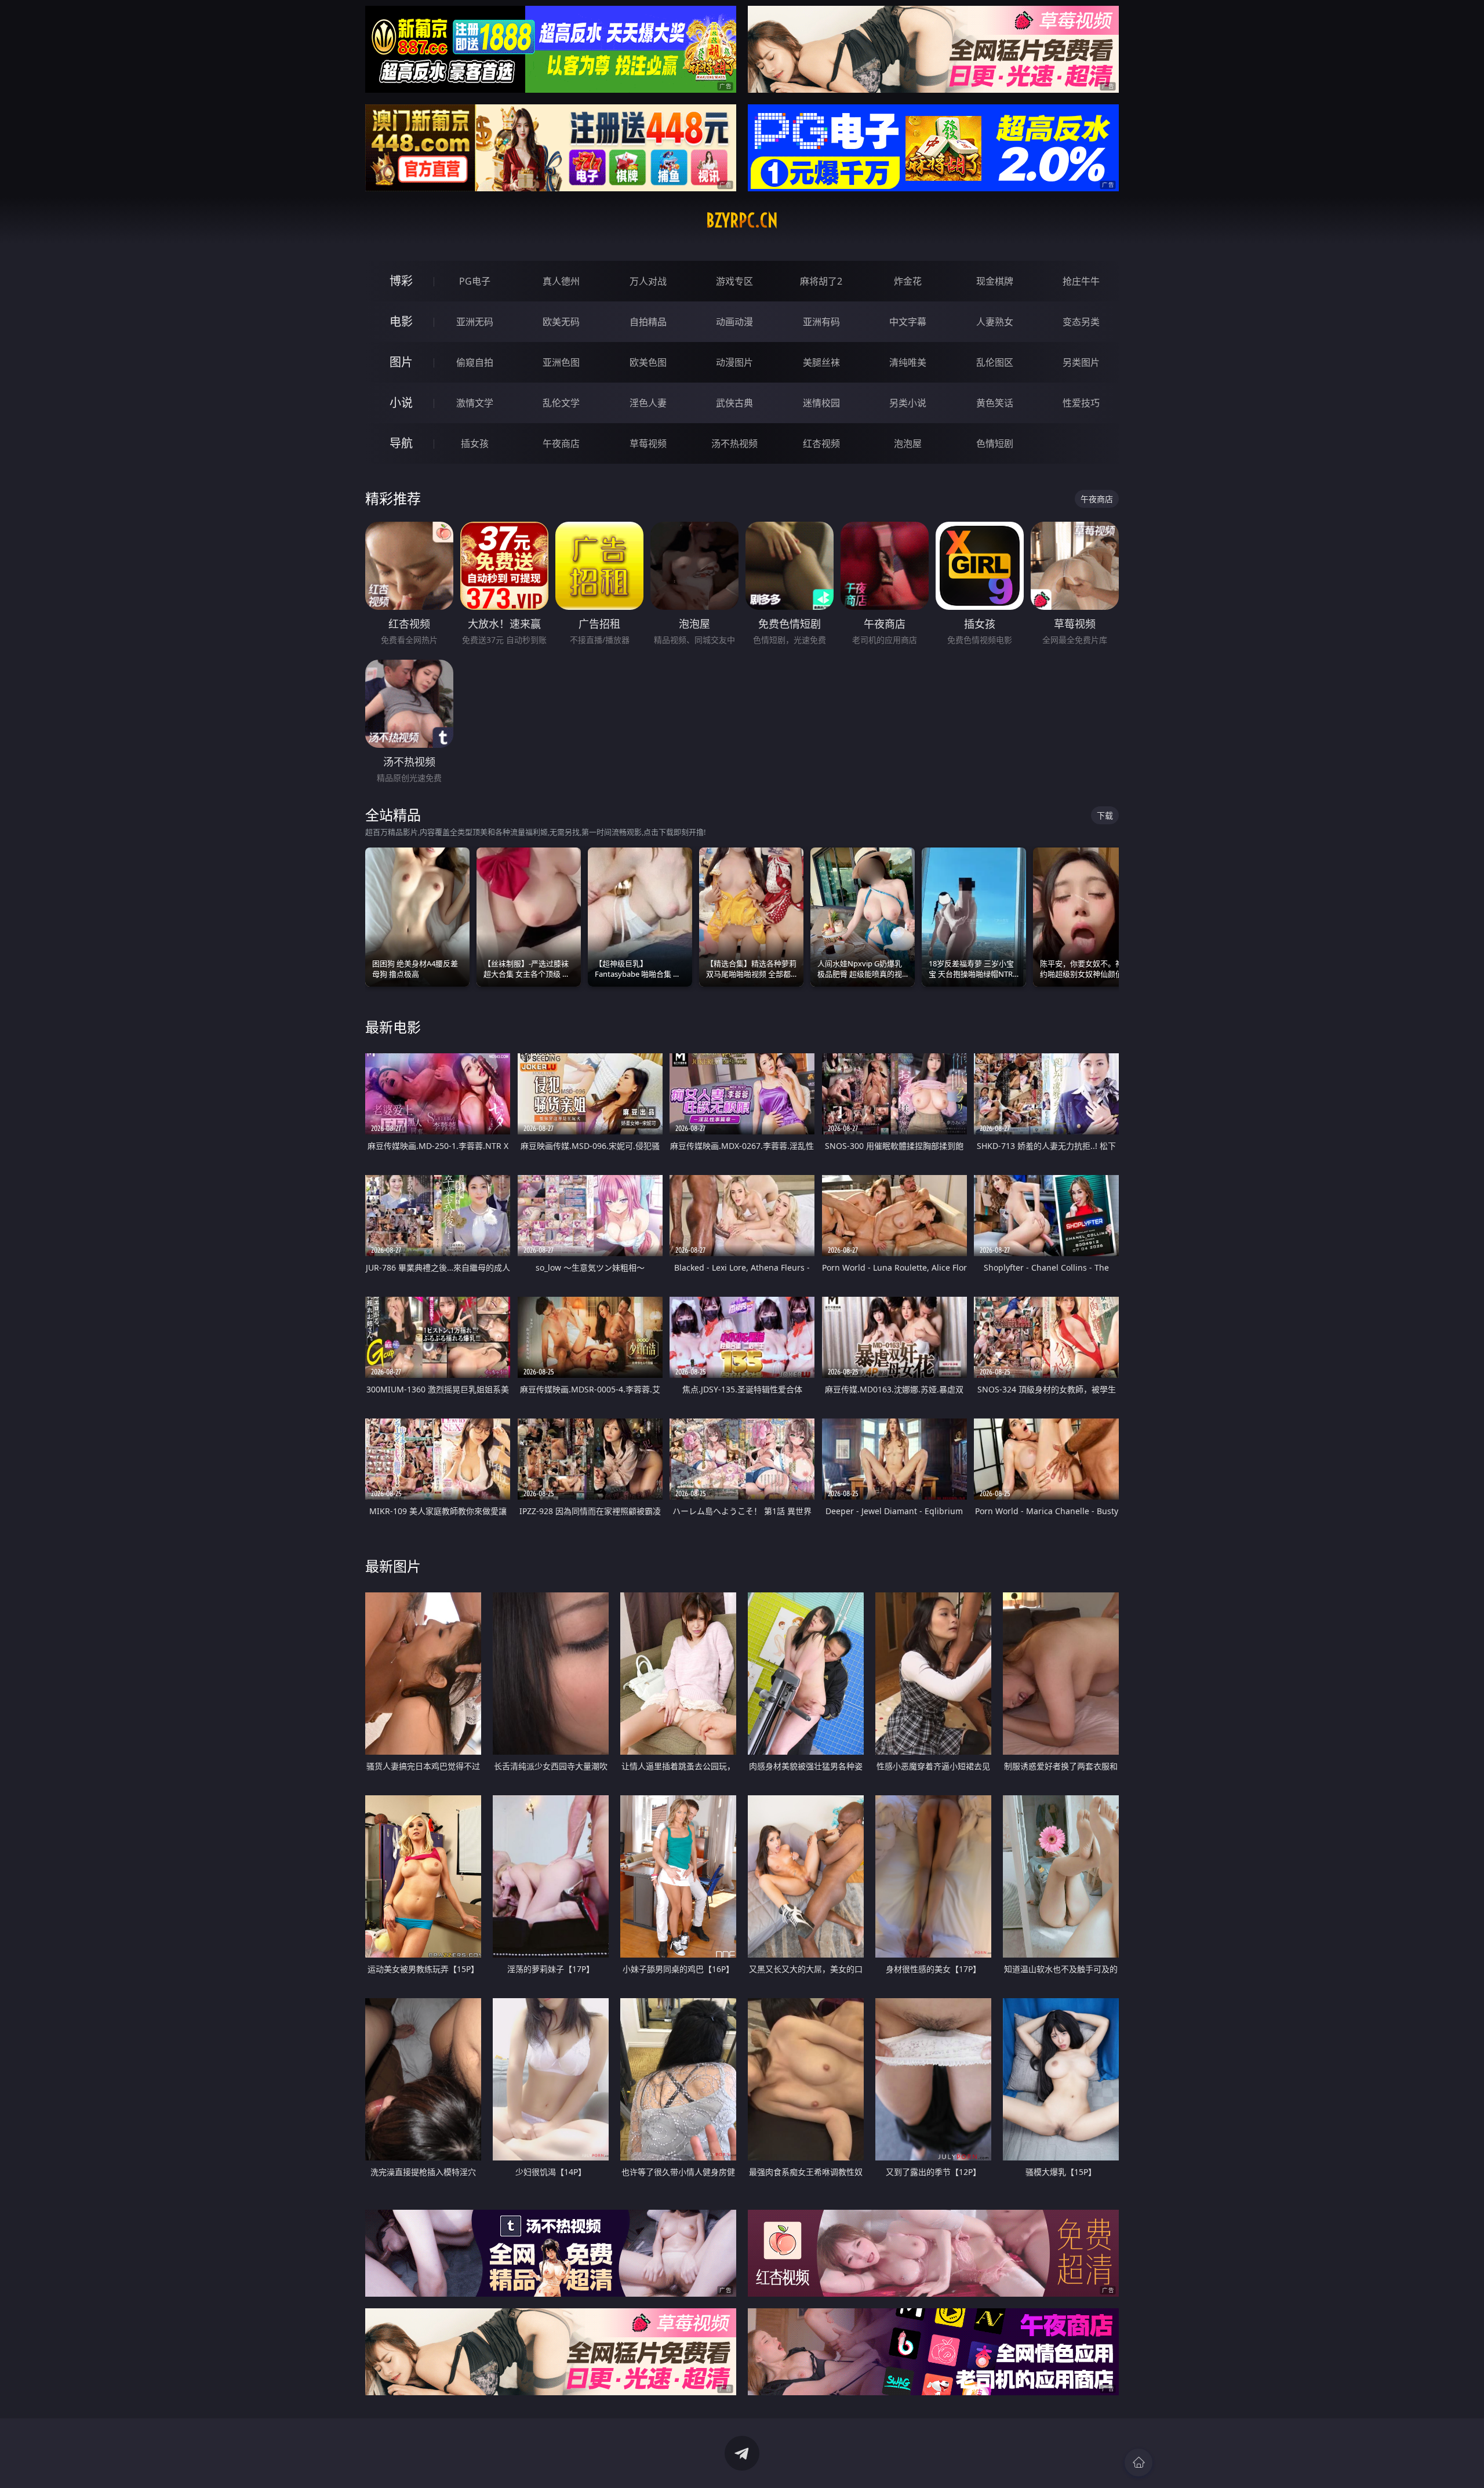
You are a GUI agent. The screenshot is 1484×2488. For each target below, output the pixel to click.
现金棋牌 (995, 281)
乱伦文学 (561, 403)
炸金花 (908, 281)
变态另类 (1081, 322)
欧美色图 (648, 362)
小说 (401, 403)
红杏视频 (821, 443)
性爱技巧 (1081, 403)
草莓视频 (648, 443)
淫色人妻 (648, 403)
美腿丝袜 (821, 362)
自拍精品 (648, 322)
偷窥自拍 (475, 362)
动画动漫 (734, 322)
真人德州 (561, 281)
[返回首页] (1139, 2462)
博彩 (401, 281)
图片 (401, 362)
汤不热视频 (734, 443)
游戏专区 (734, 281)
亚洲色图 (561, 362)
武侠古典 (734, 403)
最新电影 (393, 1027)
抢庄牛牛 (1081, 281)
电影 (401, 321)
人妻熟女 (995, 322)
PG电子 (475, 281)
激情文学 (475, 403)
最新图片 (393, 1566)
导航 (401, 443)
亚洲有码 (821, 322)
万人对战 (648, 281)
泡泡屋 (908, 443)
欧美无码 (561, 322)
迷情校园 (821, 403)
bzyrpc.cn (742, 220)
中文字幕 (908, 322)
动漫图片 (734, 362)
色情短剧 (995, 443)
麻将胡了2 (821, 281)
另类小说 (908, 403)
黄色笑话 (995, 403)
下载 (1105, 815)
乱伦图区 (995, 362)
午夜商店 (561, 443)
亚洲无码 (475, 322)
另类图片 (1081, 362)
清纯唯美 (908, 362)
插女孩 (475, 443)
